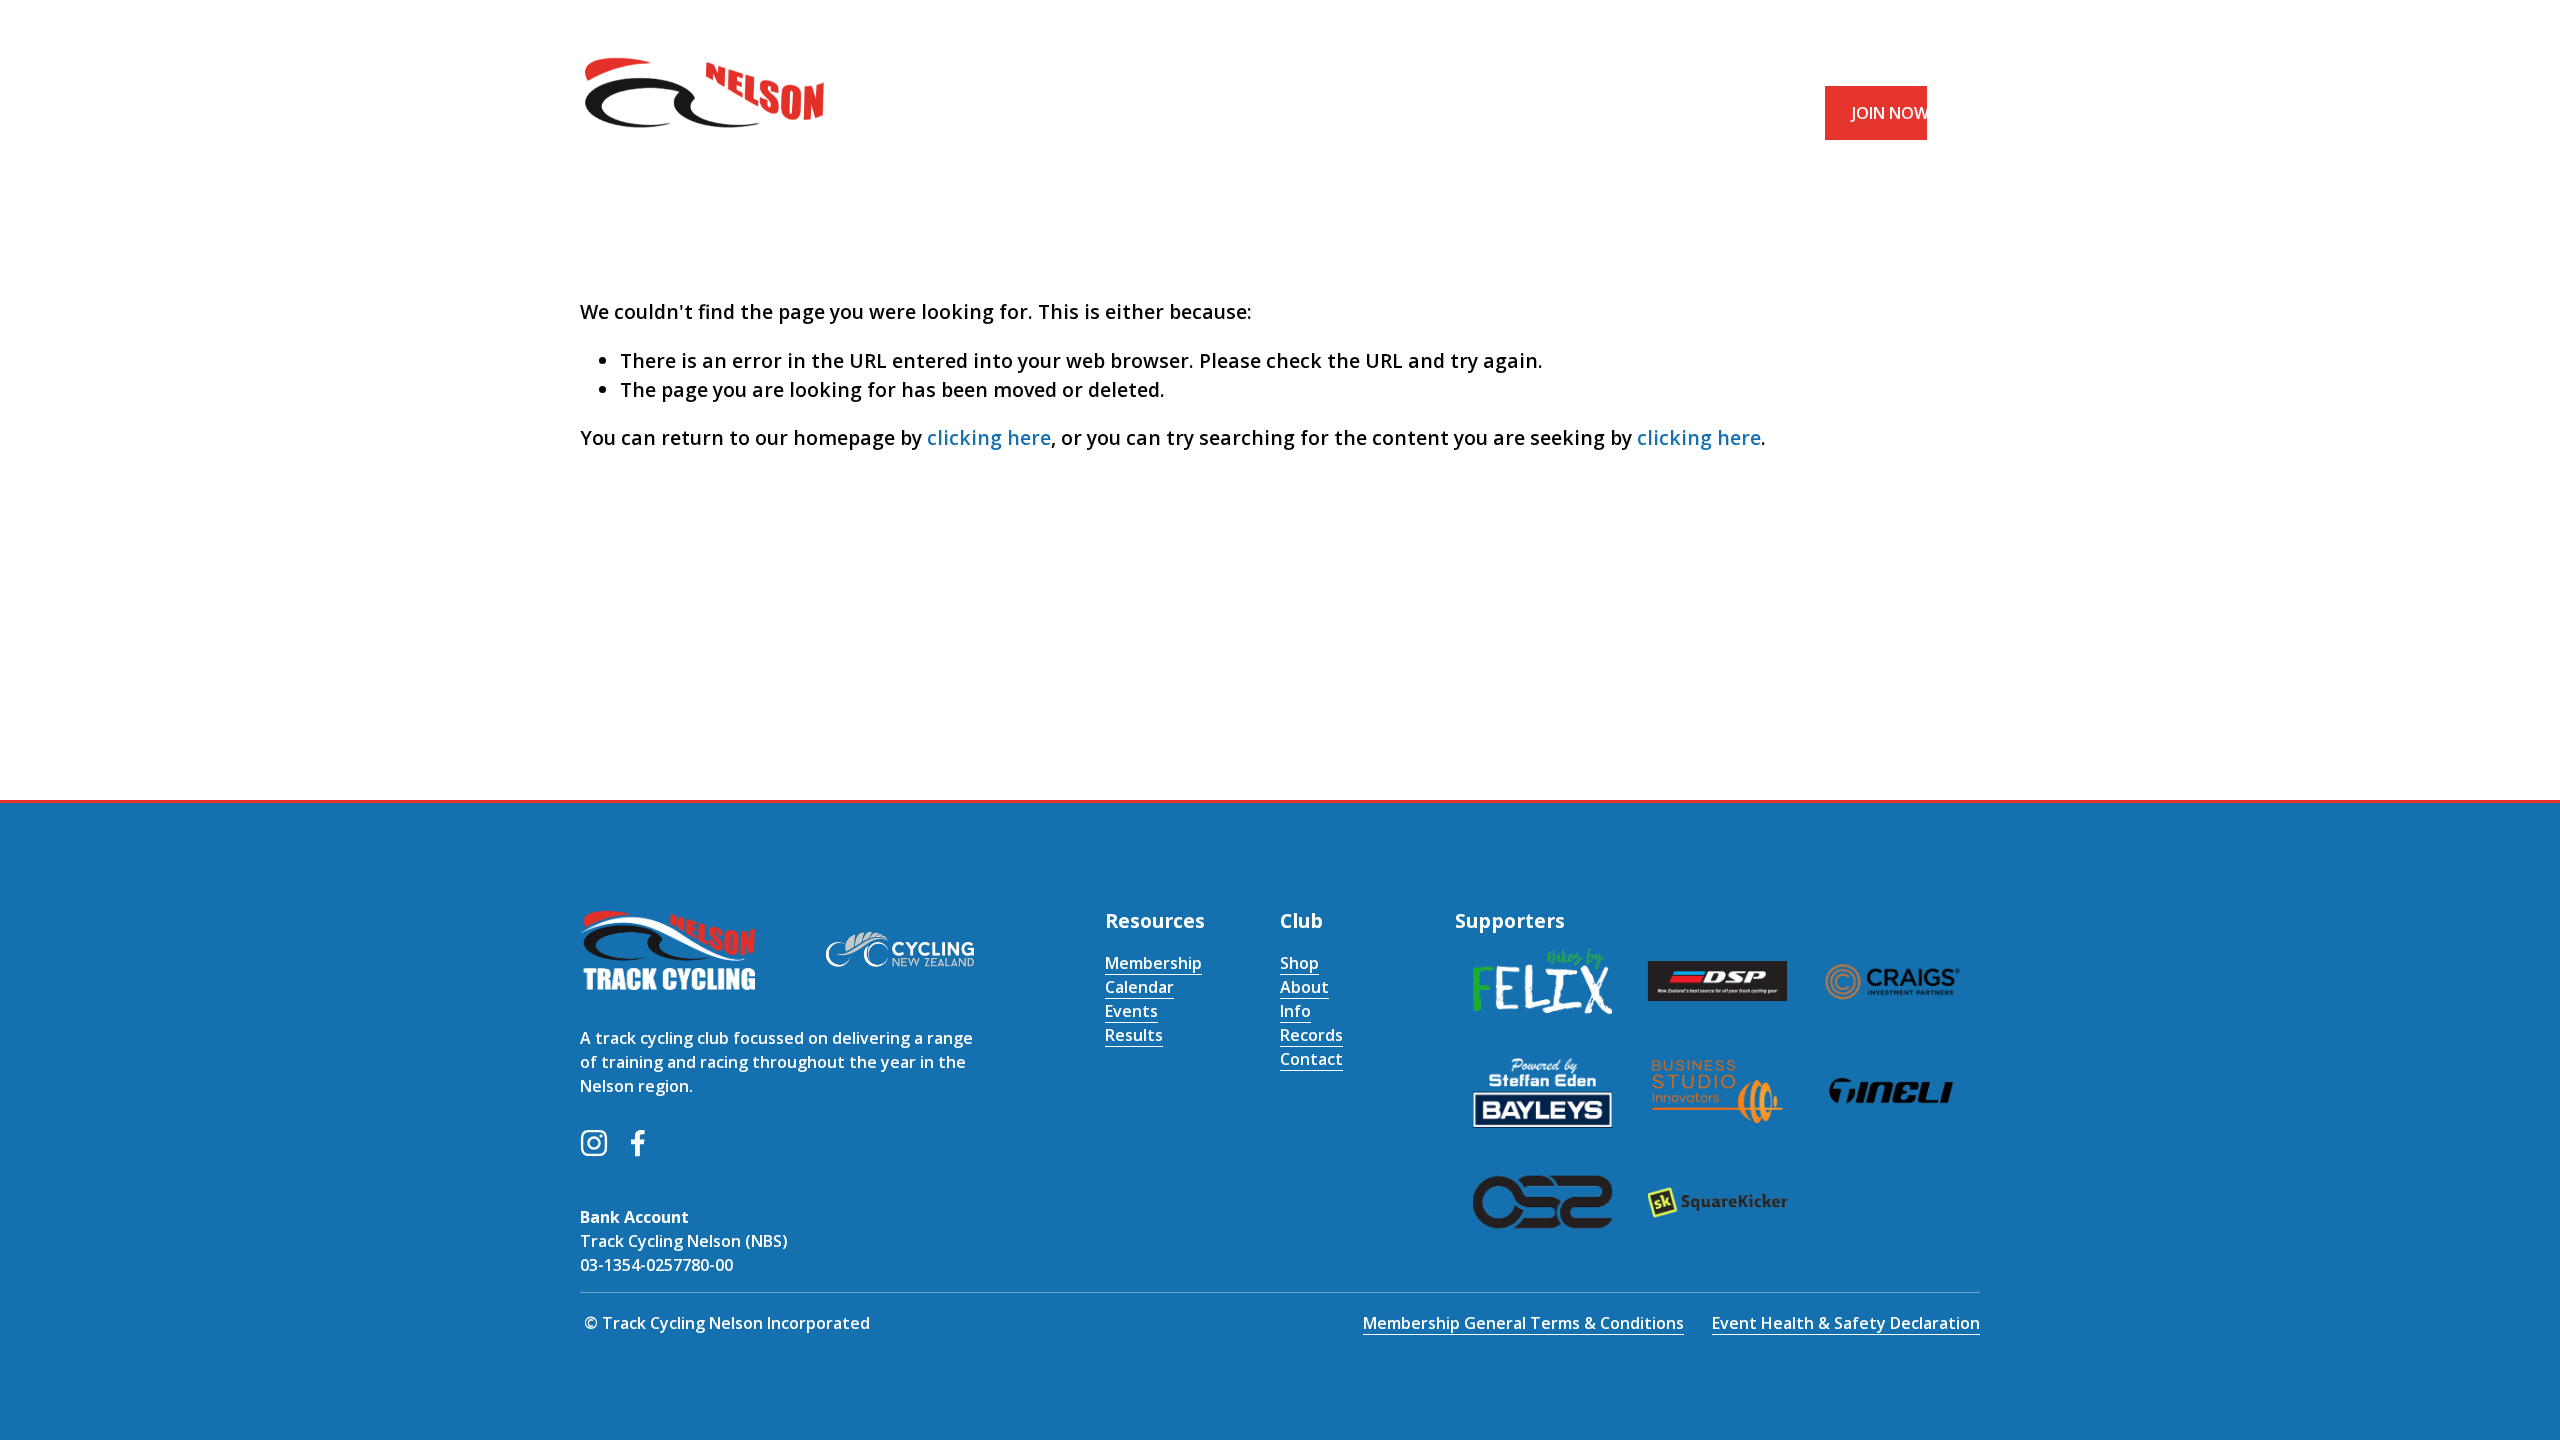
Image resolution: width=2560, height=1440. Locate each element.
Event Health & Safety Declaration (1846, 1323)
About (1304, 987)
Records (1311, 1035)
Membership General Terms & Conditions (1523, 1323)
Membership (1153, 963)
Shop (1299, 963)
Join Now (1890, 113)
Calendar (1139, 987)
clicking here (989, 437)
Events (1131, 1011)
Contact (1311, 1059)
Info (1295, 1011)
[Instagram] (594, 1143)
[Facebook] (638, 1143)
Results (1134, 1035)
